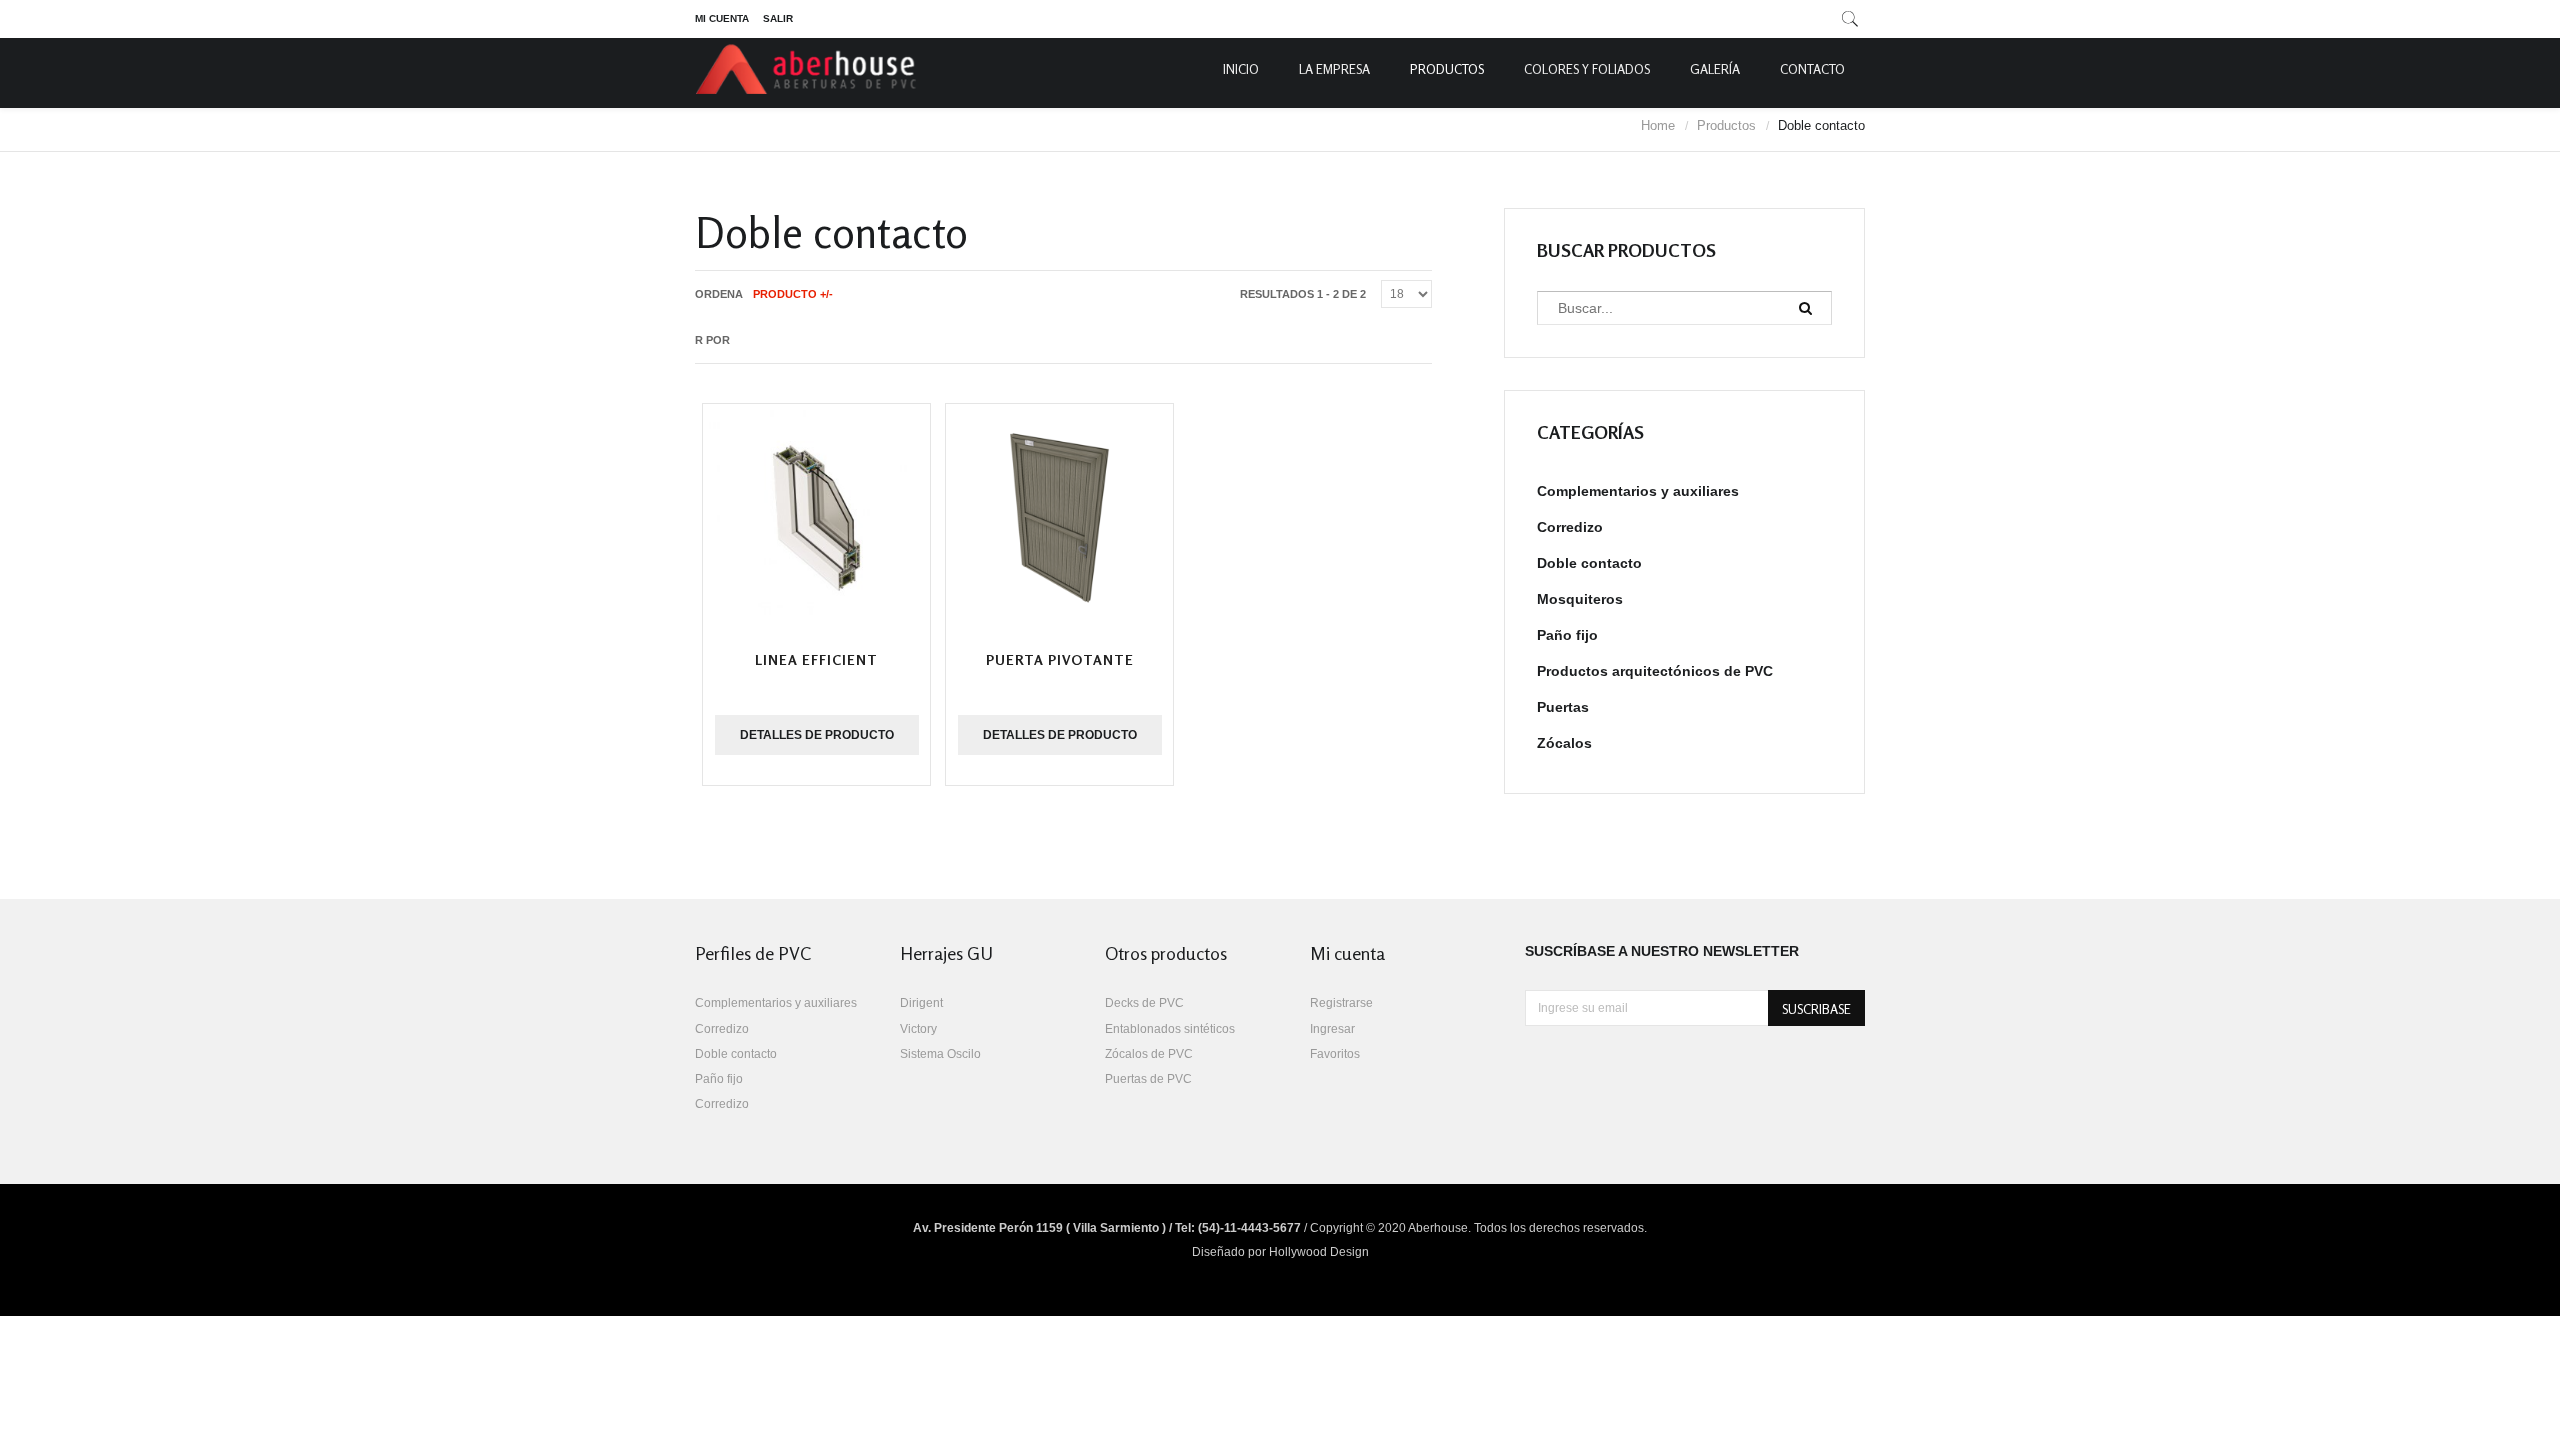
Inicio (1241, 69)
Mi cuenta (722, 18)
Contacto (1812, 69)
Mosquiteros (1580, 599)
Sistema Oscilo (940, 1054)
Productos (1447, 69)
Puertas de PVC (1148, 1079)
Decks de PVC (1144, 1003)
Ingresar (1332, 1029)
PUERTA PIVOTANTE (1060, 659)
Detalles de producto (817, 735)
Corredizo (1570, 527)
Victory (918, 1029)
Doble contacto (1589, 563)
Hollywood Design (1319, 1252)
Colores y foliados (1587, 69)
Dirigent (921, 1003)
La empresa (1334, 69)
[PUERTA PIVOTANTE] (1059, 517)
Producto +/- (793, 294)
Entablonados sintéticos (1170, 1029)
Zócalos (1564, 743)
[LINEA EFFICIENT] (816, 517)
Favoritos (1335, 1054)
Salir (778, 18)
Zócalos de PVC (1149, 1054)
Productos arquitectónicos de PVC (1655, 671)
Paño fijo (1567, 635)
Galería (1715, 69)
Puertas (1563, 707)
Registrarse (1341, 1003)
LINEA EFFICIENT (816, 659)
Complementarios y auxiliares (1638, 491)
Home (1658, 125)
